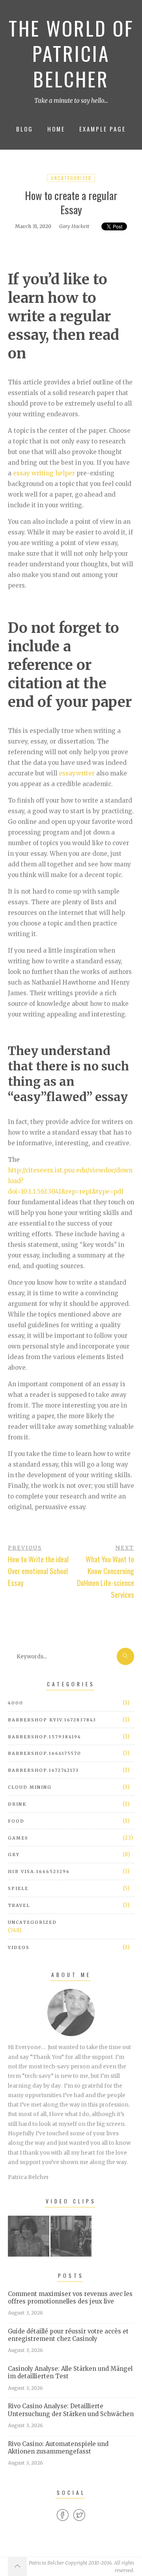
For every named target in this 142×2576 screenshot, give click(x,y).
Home (56, 129)
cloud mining (30, 1787)
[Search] (125, 1656)
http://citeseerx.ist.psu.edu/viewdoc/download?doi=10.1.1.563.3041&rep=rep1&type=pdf (70, 1181)
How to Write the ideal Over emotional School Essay (38, 1571)
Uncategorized (71, 178)
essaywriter (77, 773)
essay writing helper (44, 473)
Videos (19, 1947)
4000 (16, 1703)
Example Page (103, 129)
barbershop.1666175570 (45, 1753)
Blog (25, 129)
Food (16, 1821)
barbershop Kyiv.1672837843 (52, 1720)
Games (18, 1838)
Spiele (18, 1888)
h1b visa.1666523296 (39, 1871)
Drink (17, 1804)
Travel (19, 1905)
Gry (14, 1855)
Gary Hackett (74, 226)
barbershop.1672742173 (43, 1770)
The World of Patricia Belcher (71, 53)
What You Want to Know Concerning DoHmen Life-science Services (106, 1577)
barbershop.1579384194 (45, 1737)
